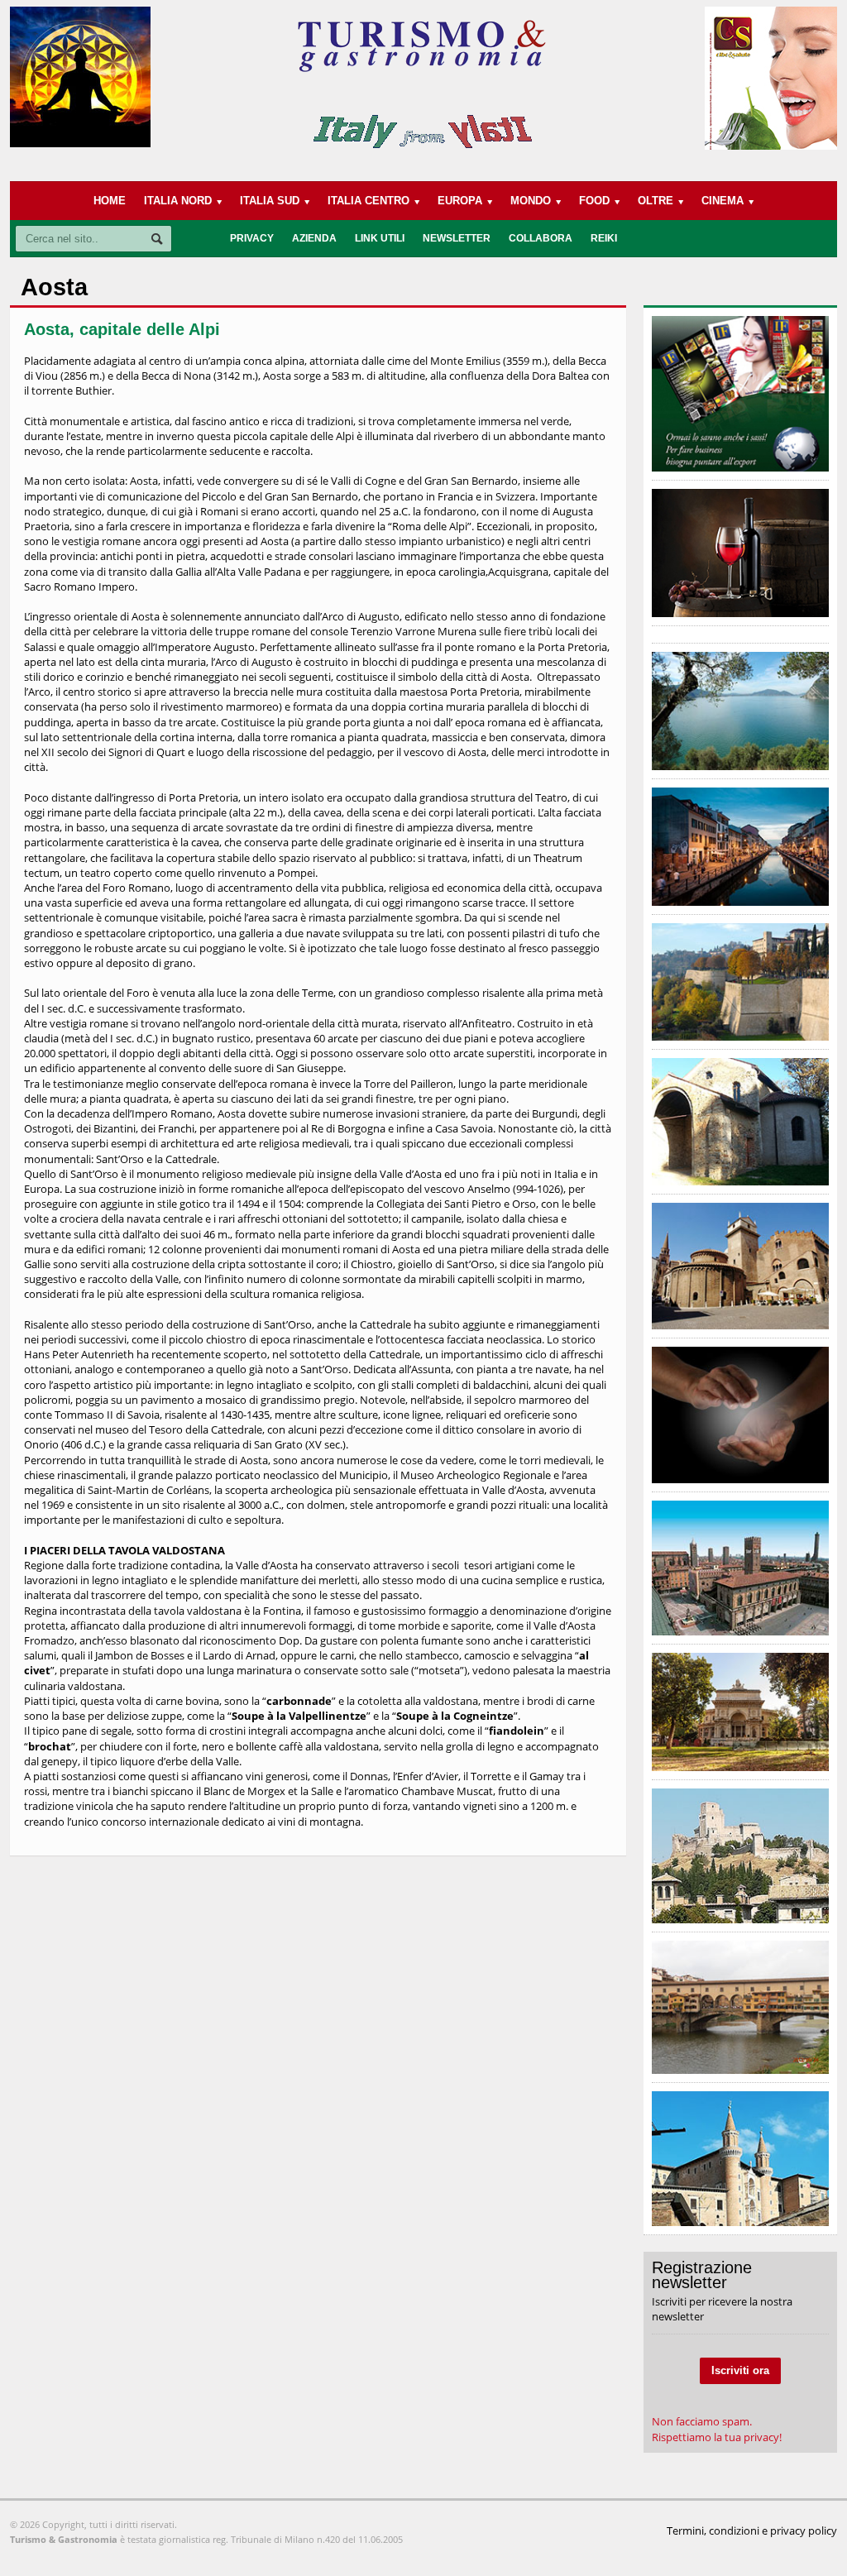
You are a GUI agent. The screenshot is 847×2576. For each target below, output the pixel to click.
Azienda (314, 238)
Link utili (380, 238)
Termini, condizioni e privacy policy (752, 2531)
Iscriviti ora (740, 2370)
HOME (110, 201)
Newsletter (457, 238)
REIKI (604, 238)
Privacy (252, 238)
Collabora (541, 238)
